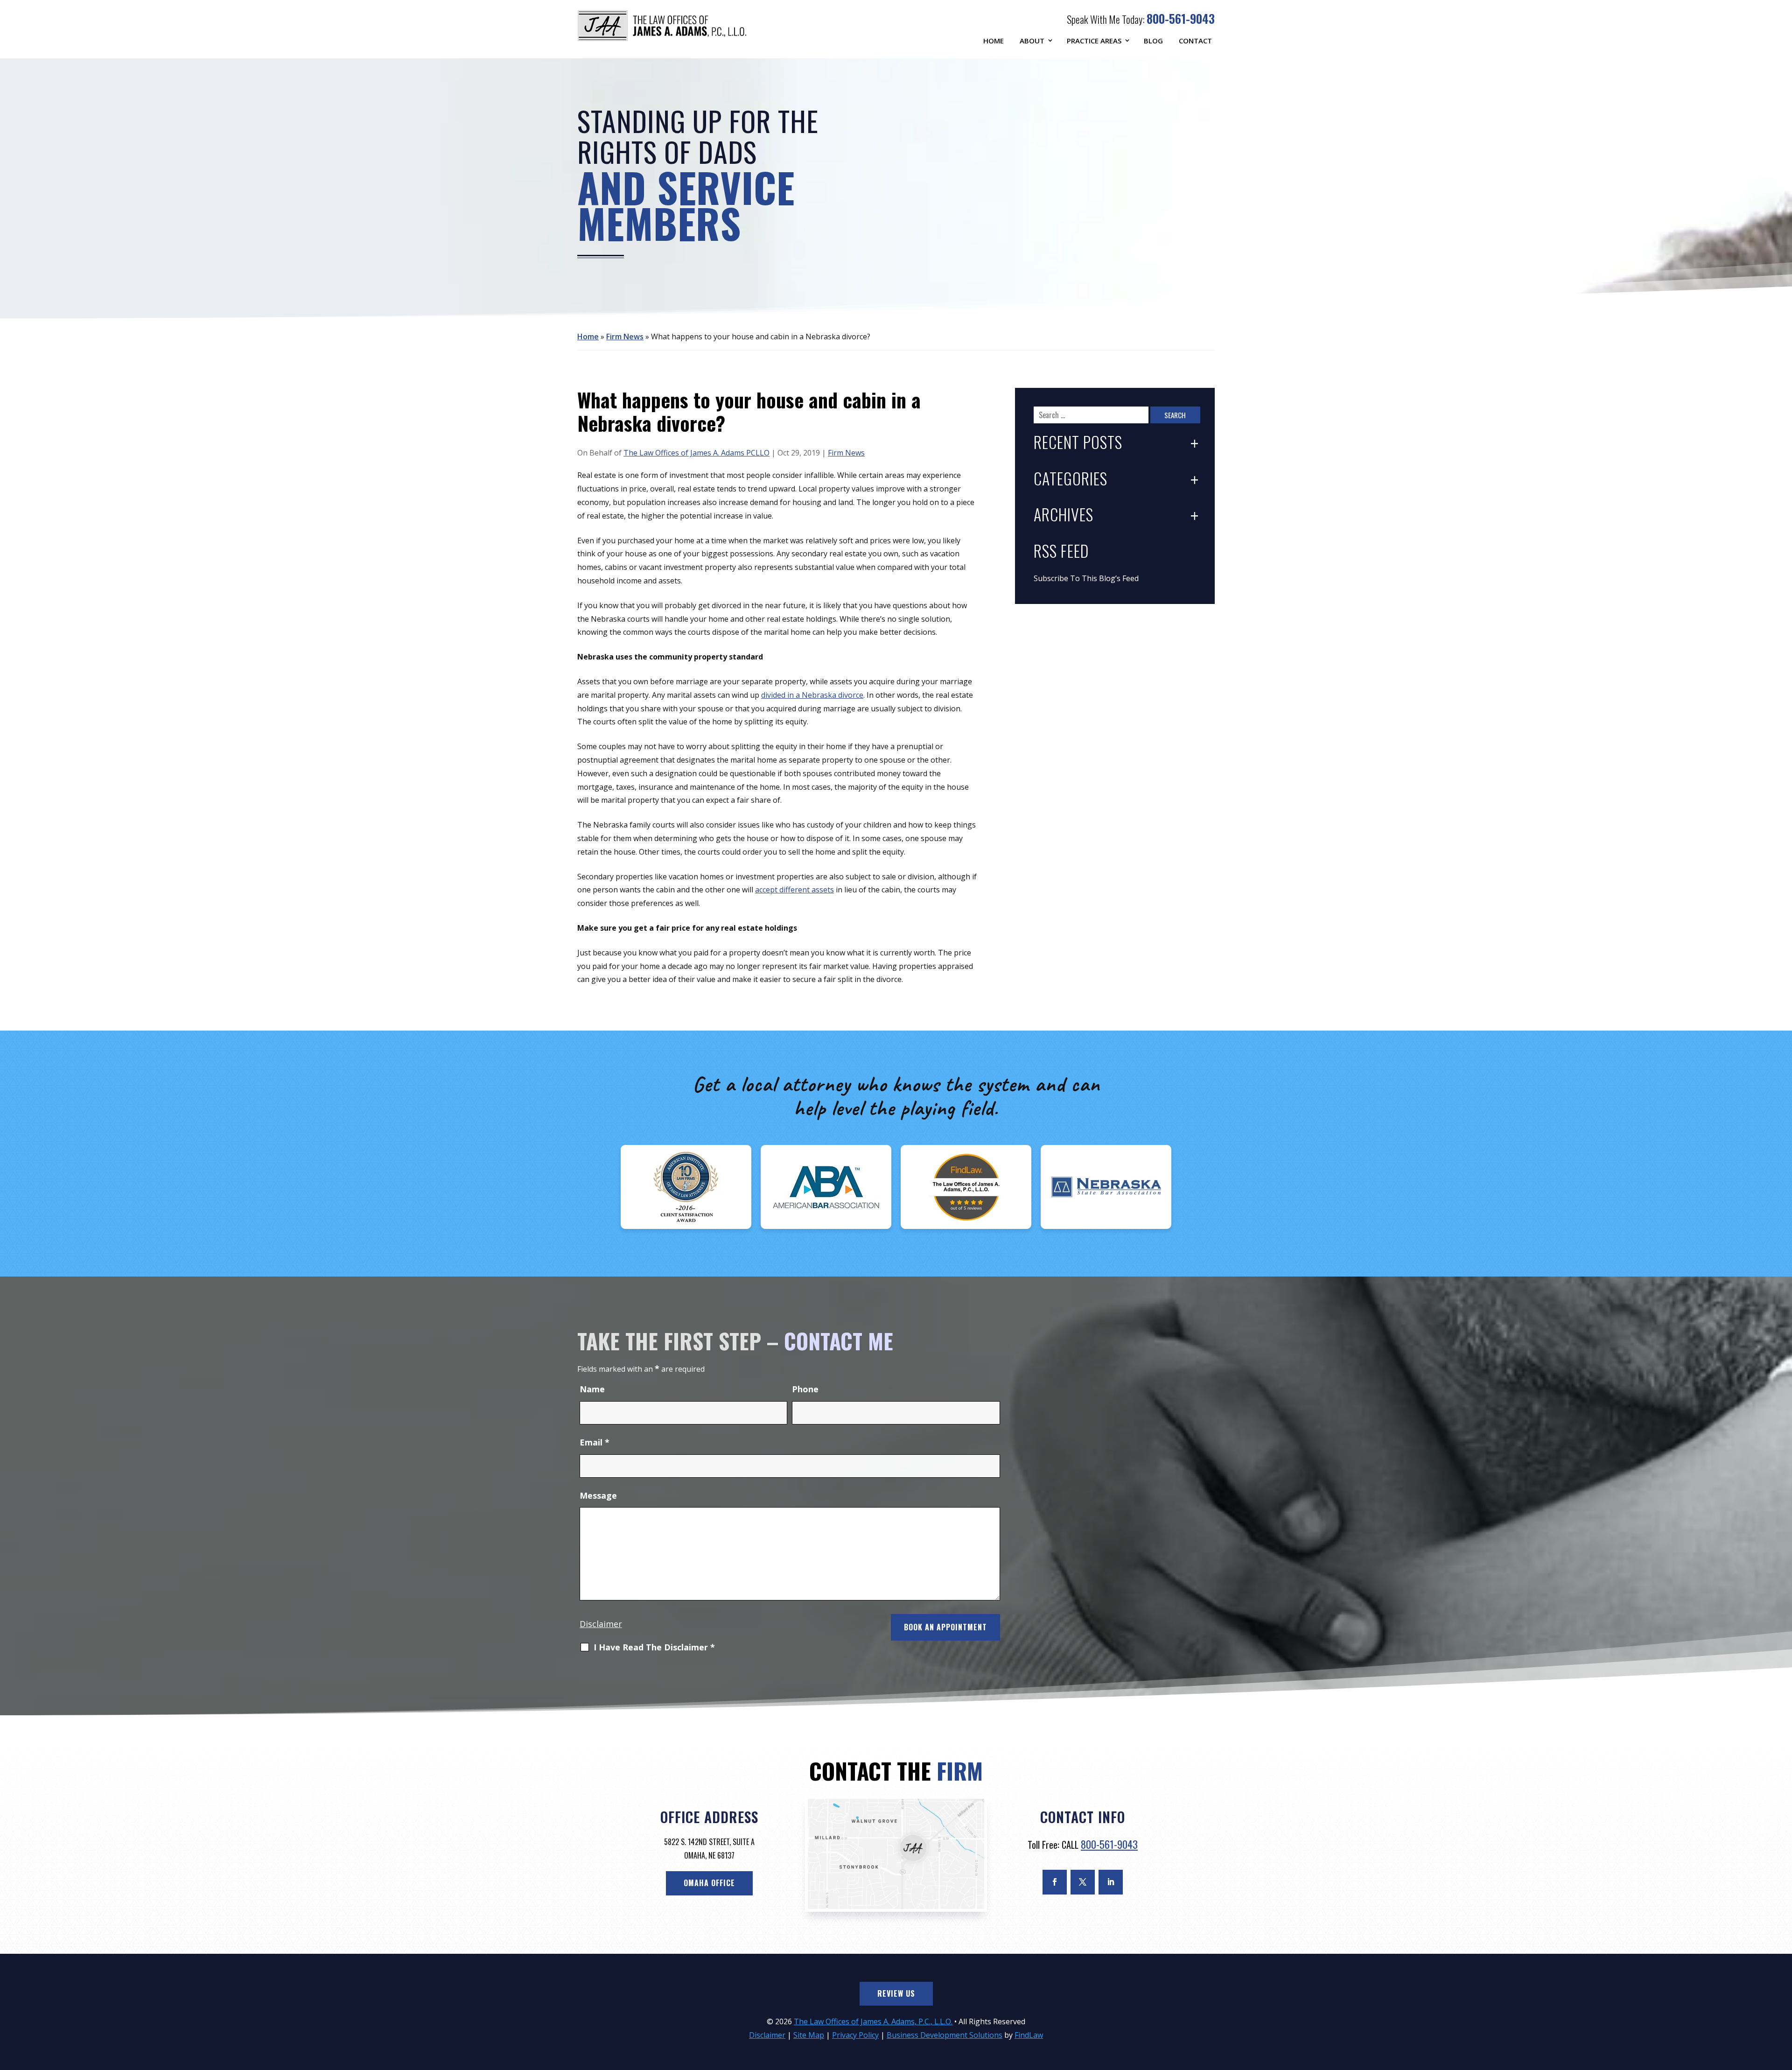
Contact (1195, 41)
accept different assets (794, 890)
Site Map (809, 2035)
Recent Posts (1078, 443)
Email (595, 1442)
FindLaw (1029, 2035)
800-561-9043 (1181, 18)
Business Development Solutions (945, 2035)
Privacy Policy (855, 2035)
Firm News (846, 453)
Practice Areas (1094, 41)
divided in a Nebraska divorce (812, 695)
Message (598, 1495)
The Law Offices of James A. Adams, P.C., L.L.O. (873, 2021)
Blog (1153, 41)
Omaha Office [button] (709, 1883)
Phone (805, 1389)
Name (592, 1389)
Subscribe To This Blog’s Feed (1086, 578)
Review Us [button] (896, 1993)
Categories (1071, 480)
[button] (1783, 2002)
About (1032, 41)
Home (994, 41)
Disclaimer (601, 1624)
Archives (1064, 516)
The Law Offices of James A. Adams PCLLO (696, 453)
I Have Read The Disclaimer (654, 1648)
